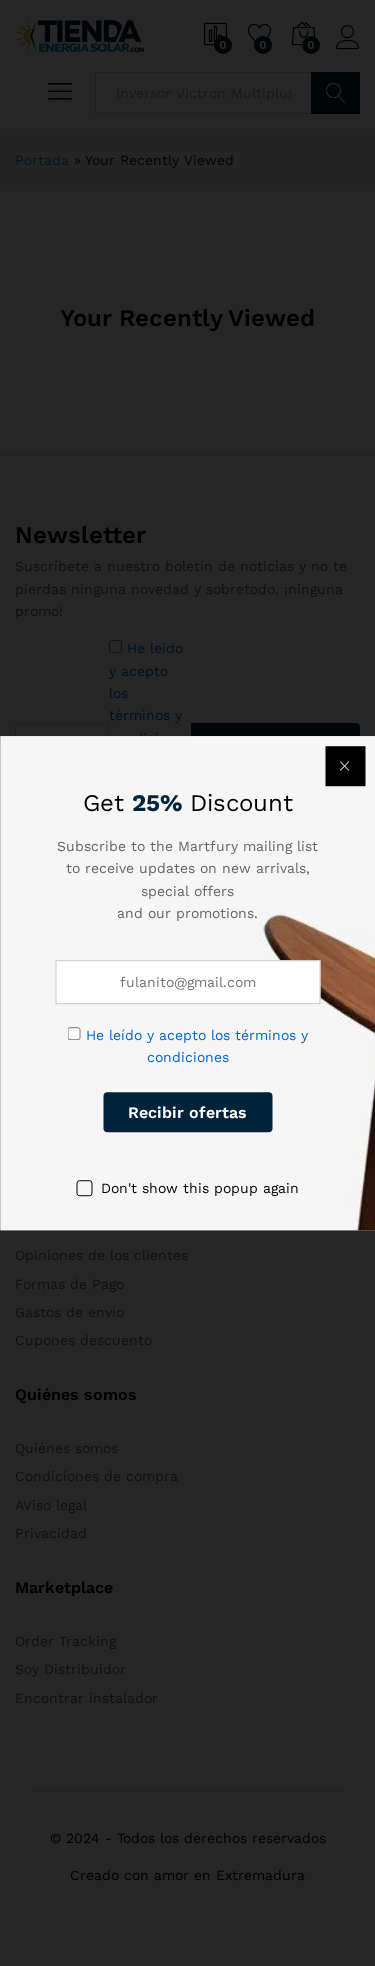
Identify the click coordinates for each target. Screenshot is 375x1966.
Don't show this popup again (200, 1188)
